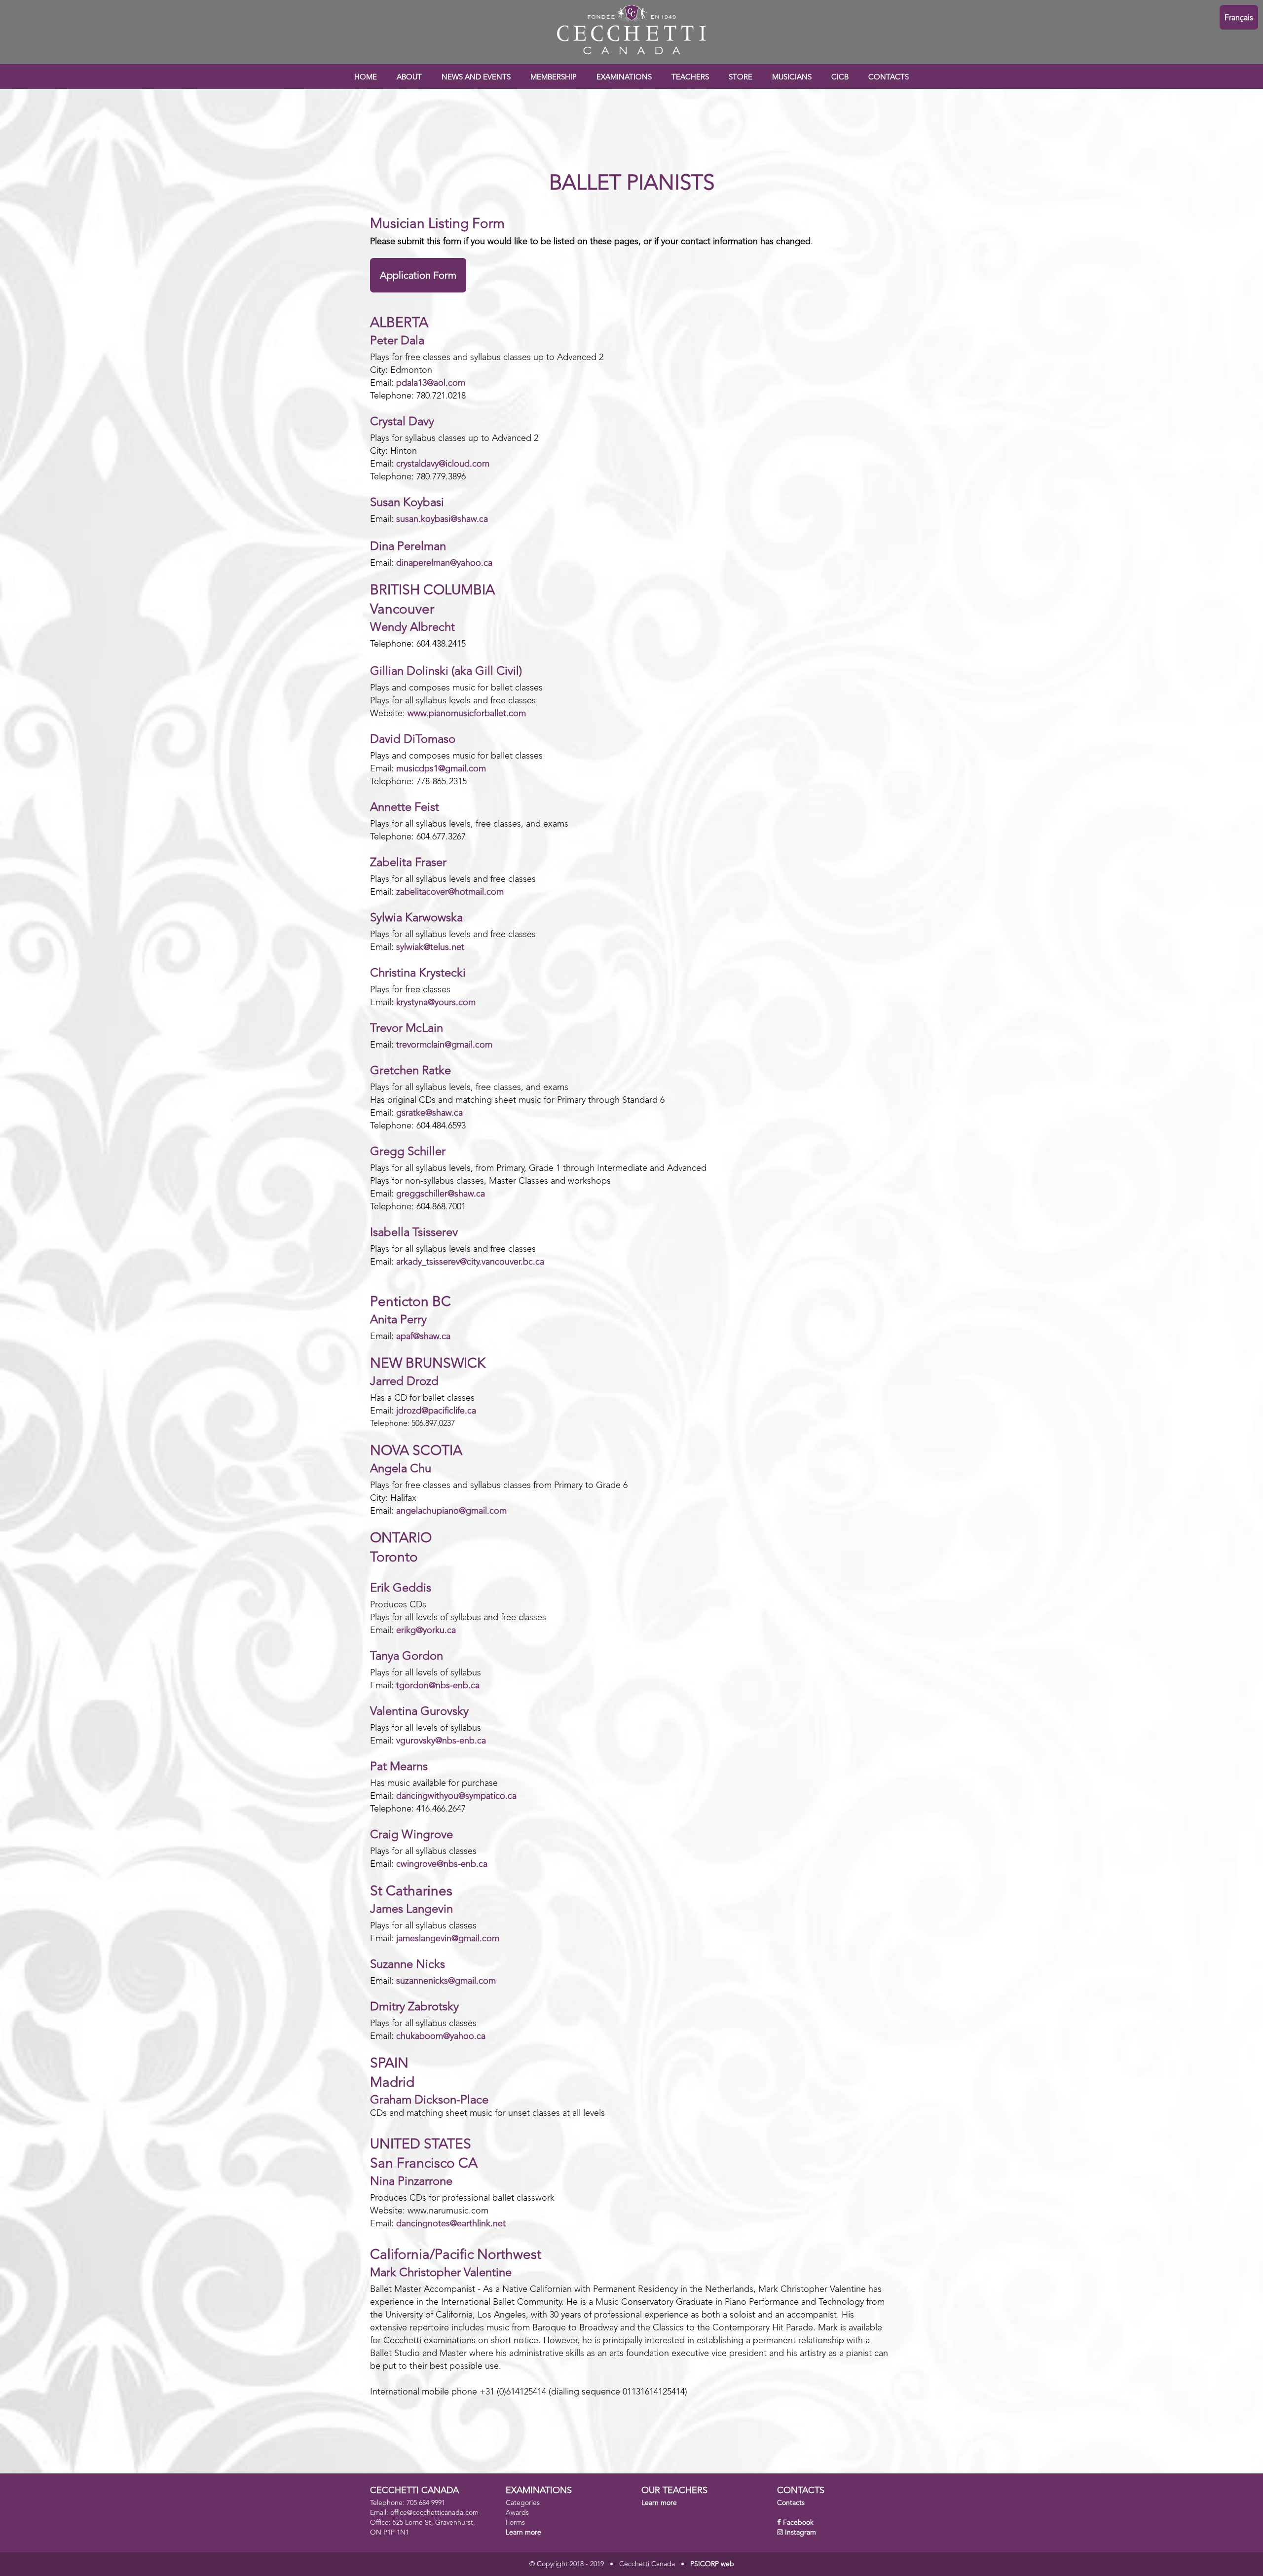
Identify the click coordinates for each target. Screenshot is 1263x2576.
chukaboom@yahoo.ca (441, 2036)
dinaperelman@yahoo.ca (444, 563)
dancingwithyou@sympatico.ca (456, 1796)
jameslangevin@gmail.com (448, 1939)
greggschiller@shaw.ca (441, 1194)
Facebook (798, 2523)
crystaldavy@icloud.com (443, 464)
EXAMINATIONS (624, 78)
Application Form (418, 276)
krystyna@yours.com (436, 1003)
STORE (741, 78)
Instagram (800, 2533)
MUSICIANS (792, 78)
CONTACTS (889, 78)
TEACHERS (690, 78)
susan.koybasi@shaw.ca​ (442, 519)
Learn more (523, 2533)
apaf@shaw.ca (423, 1337)
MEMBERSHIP (554, 78)
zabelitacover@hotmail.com (450, 892)
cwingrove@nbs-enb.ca (442, 1864)
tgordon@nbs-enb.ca (438, 1686)
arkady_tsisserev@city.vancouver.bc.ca (470, 1262)
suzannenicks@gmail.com (446, 1981)
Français (1239, 18)
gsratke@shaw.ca (429, 1113)
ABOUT (409, 78)
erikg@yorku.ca (426, 1631)
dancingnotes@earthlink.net (451, 2224)
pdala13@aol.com (431, 383)
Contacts (791, 2503)
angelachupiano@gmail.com (451, 1511)
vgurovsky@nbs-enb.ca (441, 1741)
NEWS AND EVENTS (476, 78)
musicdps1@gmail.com (441, 769)
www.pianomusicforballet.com (467, 714)
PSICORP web (712, 2564)
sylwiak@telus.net (430, 947)
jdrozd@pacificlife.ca (436, 1411)
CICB (840, 78)
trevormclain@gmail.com (444, 1045)
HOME (366, 78)
